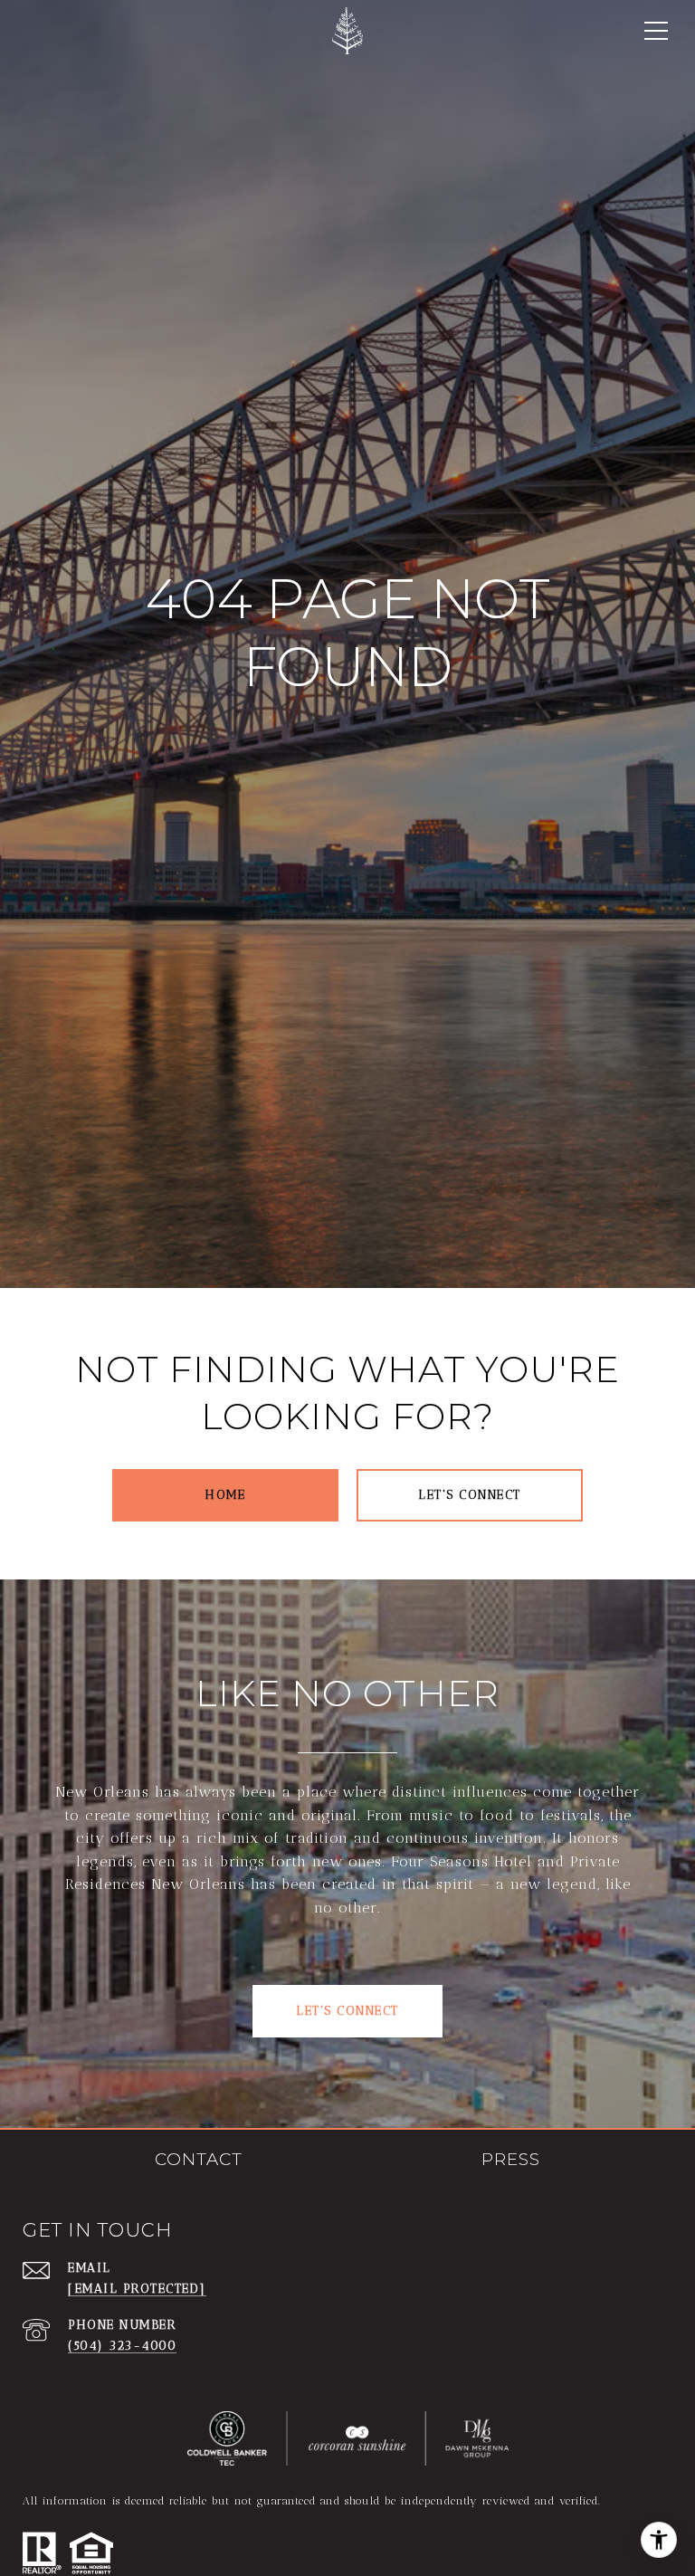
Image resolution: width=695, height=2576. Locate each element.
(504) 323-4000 (122, 2346)
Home (225, 1495)
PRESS (511, 2160)
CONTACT (199, 2160)
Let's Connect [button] (347, 2011)
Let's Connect (470, 1495)
